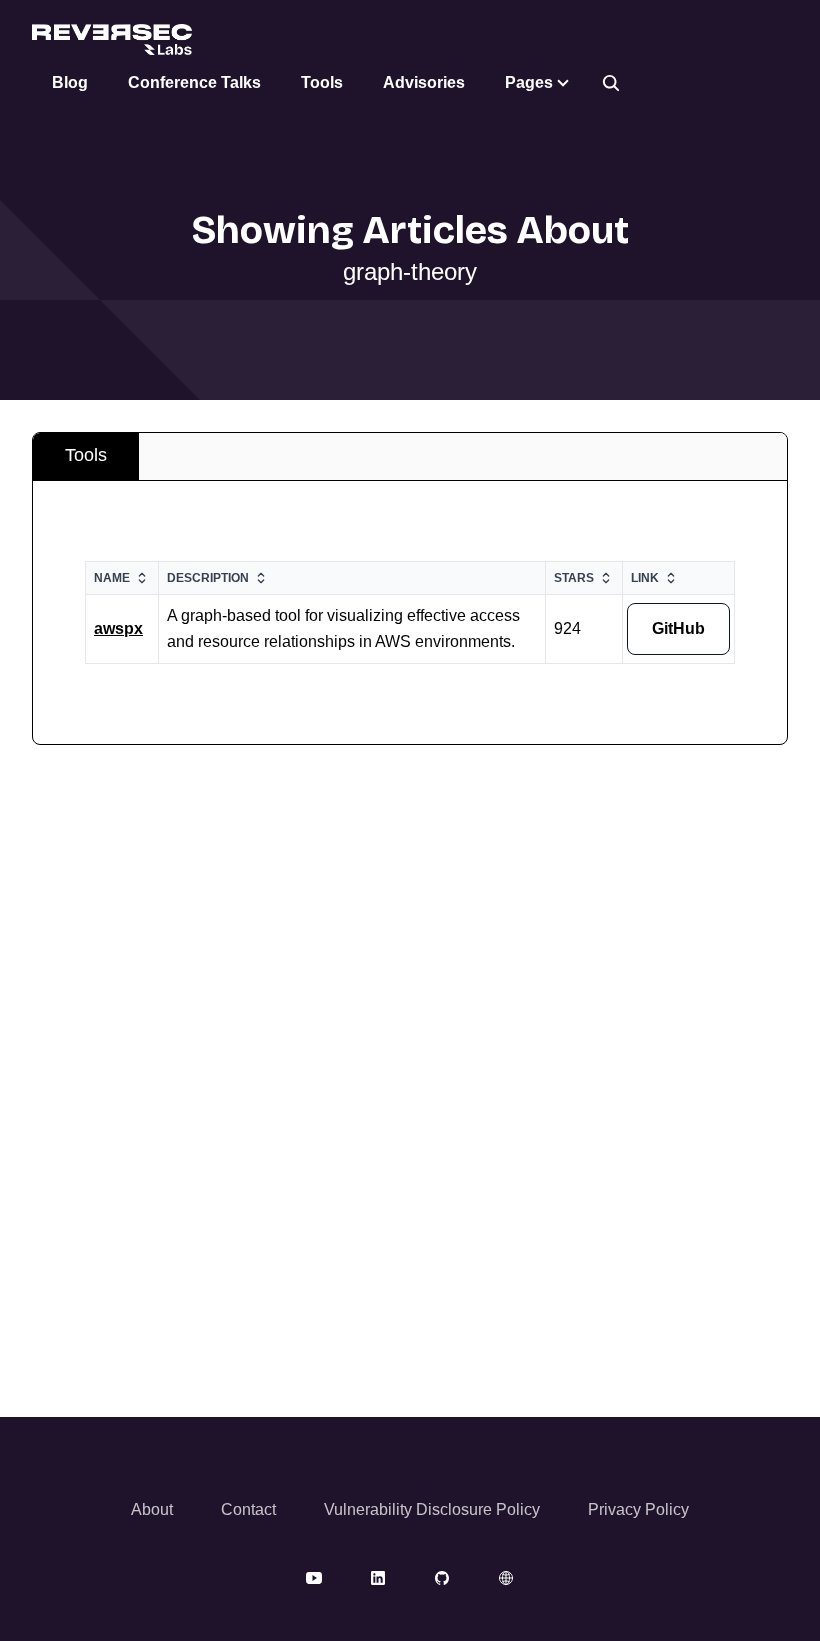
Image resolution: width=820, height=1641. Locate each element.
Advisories (424, 82)
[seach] (611, 83)
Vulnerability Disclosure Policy (432, 1509)
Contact (248, 1509)
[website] (506, 1577)
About (152, 1509)
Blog (70, 82)
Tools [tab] (86, 455)
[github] (442, 1577)
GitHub (678, 628)
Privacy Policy (638, 1509)
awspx (118, 628)
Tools (322, 82)
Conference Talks (194, 82)
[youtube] (314, 1577)
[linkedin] (378, 1577)
